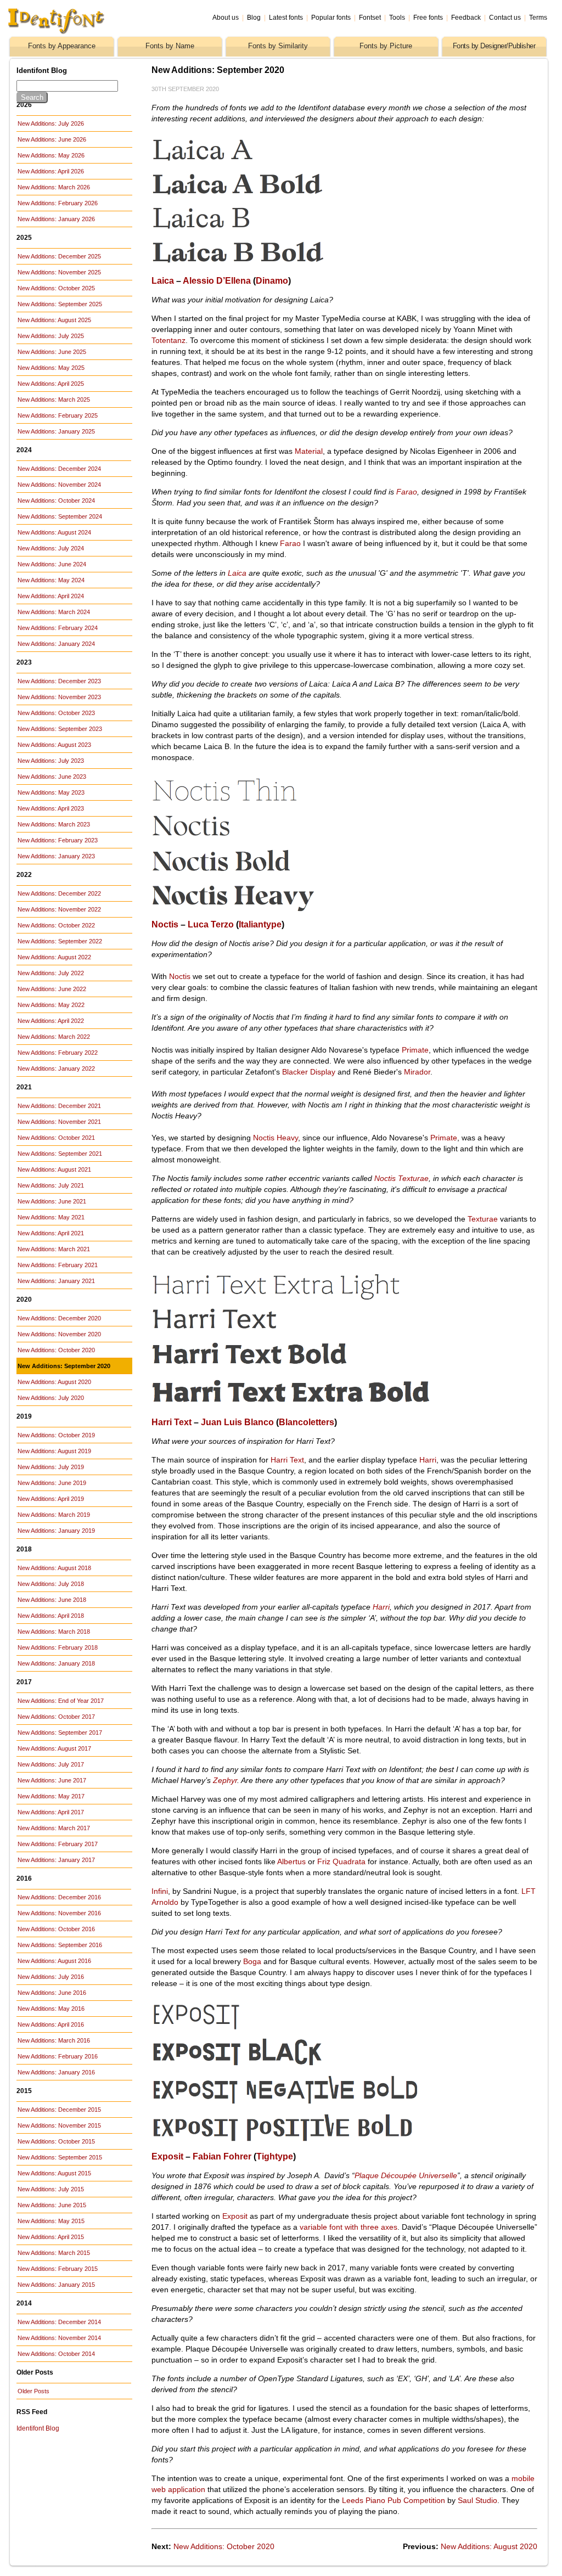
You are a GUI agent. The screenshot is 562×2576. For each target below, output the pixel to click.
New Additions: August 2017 (54, 1748)
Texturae (483, 1219)
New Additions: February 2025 (58, 415)
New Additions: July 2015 (51, 2189)
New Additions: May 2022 (51, 1005)
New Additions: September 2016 (60, 1945)
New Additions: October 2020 (56, 1350)
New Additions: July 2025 (51, 336)
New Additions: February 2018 (58, 1647)
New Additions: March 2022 (54, 1037)
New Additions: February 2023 (58, 840)
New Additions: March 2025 (54, 400)
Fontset (370, 18)
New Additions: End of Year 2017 (61, 1701)
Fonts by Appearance (62, 46)
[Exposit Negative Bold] (290, 2103)
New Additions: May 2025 (51, 368)
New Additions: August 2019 (54, 1451)
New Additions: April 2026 (51, 171)
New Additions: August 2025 (54, 320)
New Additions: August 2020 (54, 1382)
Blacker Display (309, 1072)
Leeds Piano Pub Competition (394, 2500)
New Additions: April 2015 (51, 2237)
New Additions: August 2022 (54, 957)
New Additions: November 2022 (59, 909)
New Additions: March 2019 (54, 1515)
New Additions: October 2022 (56, 925)
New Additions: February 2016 (58, 2056)
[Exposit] (270, 2028)
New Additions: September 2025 (60, 304)
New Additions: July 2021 (51, 1185)
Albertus (291, 1861)
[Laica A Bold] (270, 197)
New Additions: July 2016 (51, 1977)
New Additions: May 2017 (51, 1796)
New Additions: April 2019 (51, 1499)
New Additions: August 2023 (54, 745)
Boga (252, 1961)
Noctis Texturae (401, 1178)
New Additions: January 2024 (56, 644)
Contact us (505, 18)
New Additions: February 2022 (58, 1053)
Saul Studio (477, 2500)
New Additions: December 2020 (59, 1318)
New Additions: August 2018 (54, 1568)
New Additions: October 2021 (56, 1138)
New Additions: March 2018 (54, 1632)
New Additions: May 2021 (51, 1217)
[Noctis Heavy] (270, 909)
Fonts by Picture (386, 46)
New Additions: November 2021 (59, 1122)
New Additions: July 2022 (51, 973)
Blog (254, 18)
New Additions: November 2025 (59, 272)
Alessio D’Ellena (217, 281)
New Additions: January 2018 (56, 1663)
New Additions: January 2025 (56, 431)
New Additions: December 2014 (59, 2322)
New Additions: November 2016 (59, 1913)
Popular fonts (331, 18)
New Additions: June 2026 (52, 139)
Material (309, 451)
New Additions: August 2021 (54, 1169)
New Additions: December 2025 (59, 256)
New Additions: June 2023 (52, 777)
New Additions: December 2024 (59, 469)
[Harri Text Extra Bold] (292, 1407)
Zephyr (225, 1780)
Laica (163, 281)
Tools (397, 18)
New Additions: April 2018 (51, 1616)
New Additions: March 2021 (54, 1249)
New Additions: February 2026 (58, 203)
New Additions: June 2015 (52, 2205)
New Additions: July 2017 (51, 1764)
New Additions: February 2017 (58, 1844)
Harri (428, 1460)
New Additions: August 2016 (54, 1961)
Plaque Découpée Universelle (406, 2175)
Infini (160, 1891)
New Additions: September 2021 (60, 1154)
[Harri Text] (270, 1332)
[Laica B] (270, 231)
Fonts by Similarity (278, 46)
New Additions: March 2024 (54, 612)
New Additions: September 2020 (64, 1366)
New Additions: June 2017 (52, 1780)
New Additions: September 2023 (60, 729)
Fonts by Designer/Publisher (494, 46)
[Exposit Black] (285, 2065)
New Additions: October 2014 (56, 2354)
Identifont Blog (38, 2428)
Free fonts (428, 18)
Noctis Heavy (276, 1138)
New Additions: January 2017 (56, 1860)
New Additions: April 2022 (51, 1021)
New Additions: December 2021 (59, 1106)
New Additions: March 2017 (54, 1828)
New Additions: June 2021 (52, 1201)
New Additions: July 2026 (51, 123)
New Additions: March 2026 (54, 187)
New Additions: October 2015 (56, 2141)
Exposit (167, 2156)
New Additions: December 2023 (59, 681)
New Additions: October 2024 (56, 500)
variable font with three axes (349, 2227)
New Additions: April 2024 (51, 596)
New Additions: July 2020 (51, 1398)
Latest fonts (286, 18)
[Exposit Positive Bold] (285, 2141)
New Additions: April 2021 (51, 1233)
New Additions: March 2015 (54, 2253)
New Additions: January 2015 (56, 2285)
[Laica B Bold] (270, 265)
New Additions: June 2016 (52, 1993)
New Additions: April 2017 (51, 1812)
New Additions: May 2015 (51, 2221)
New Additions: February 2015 (58, 2269)
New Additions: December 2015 (59, 2110)
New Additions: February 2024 (58, 628)
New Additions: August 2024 (54, 532)
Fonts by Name (170, 46)
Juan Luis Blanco (237, 1422)
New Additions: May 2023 (51, 792)
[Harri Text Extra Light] (277, 1298)
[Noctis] (270, 839)
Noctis (165, 924)
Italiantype (260, 924)
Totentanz (168, 340)
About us (226, 18)
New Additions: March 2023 (54, 824)
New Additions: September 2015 (60, 2157)
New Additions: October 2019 (56, 1435)
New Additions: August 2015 (54, 2173)
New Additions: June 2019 (52, 1483)
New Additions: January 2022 (56, 1068)
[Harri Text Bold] (277, 1368)
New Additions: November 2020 (59, 1334)
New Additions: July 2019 (51, 1467)
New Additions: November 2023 (59, 697)
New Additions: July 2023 (51, 761)
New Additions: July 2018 (51, 1584)
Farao (407, 492)
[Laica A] (270, 163)
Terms (538, 18)
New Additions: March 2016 (54, 2040)
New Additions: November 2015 (59, 2125)
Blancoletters (307, 1422)
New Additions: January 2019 (56, 1531)
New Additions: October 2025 (56, 288)
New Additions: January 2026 (56, 219)
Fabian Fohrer (222, 2156)
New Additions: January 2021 (56, 1281)
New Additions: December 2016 (59, 1897)
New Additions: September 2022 (60, 941)
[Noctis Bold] (277, 875)
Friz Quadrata (341, 1861)
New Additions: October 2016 (56, 1929)
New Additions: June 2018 (52, 1600)
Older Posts (33, 2391)
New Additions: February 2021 (58, 1265)
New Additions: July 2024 (51, 548)
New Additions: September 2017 (60, 1733)
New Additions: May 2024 (51, 580)
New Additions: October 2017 (56, 1717)
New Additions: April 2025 (51, 384)
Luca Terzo (211, 924)
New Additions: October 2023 (56, 713)
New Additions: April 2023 (51, 808)
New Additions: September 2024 (60, 516)
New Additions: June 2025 (52, 352)
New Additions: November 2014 (59, 2338)
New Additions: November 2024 (59, 485)
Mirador (417, 1072)
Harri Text (172, 1422)
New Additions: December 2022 (59, 893)
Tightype (275, 2156)
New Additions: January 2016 (56, 2072)
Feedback (466, 18)
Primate (415, 1050)
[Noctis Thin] (285, 805)
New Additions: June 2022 (52, 989)
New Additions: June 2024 (52, 564)
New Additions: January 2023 (56, 856)
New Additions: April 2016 (51, 2024)
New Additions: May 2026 (51, 155)
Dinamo (272, 281)
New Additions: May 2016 (51, 2009)
